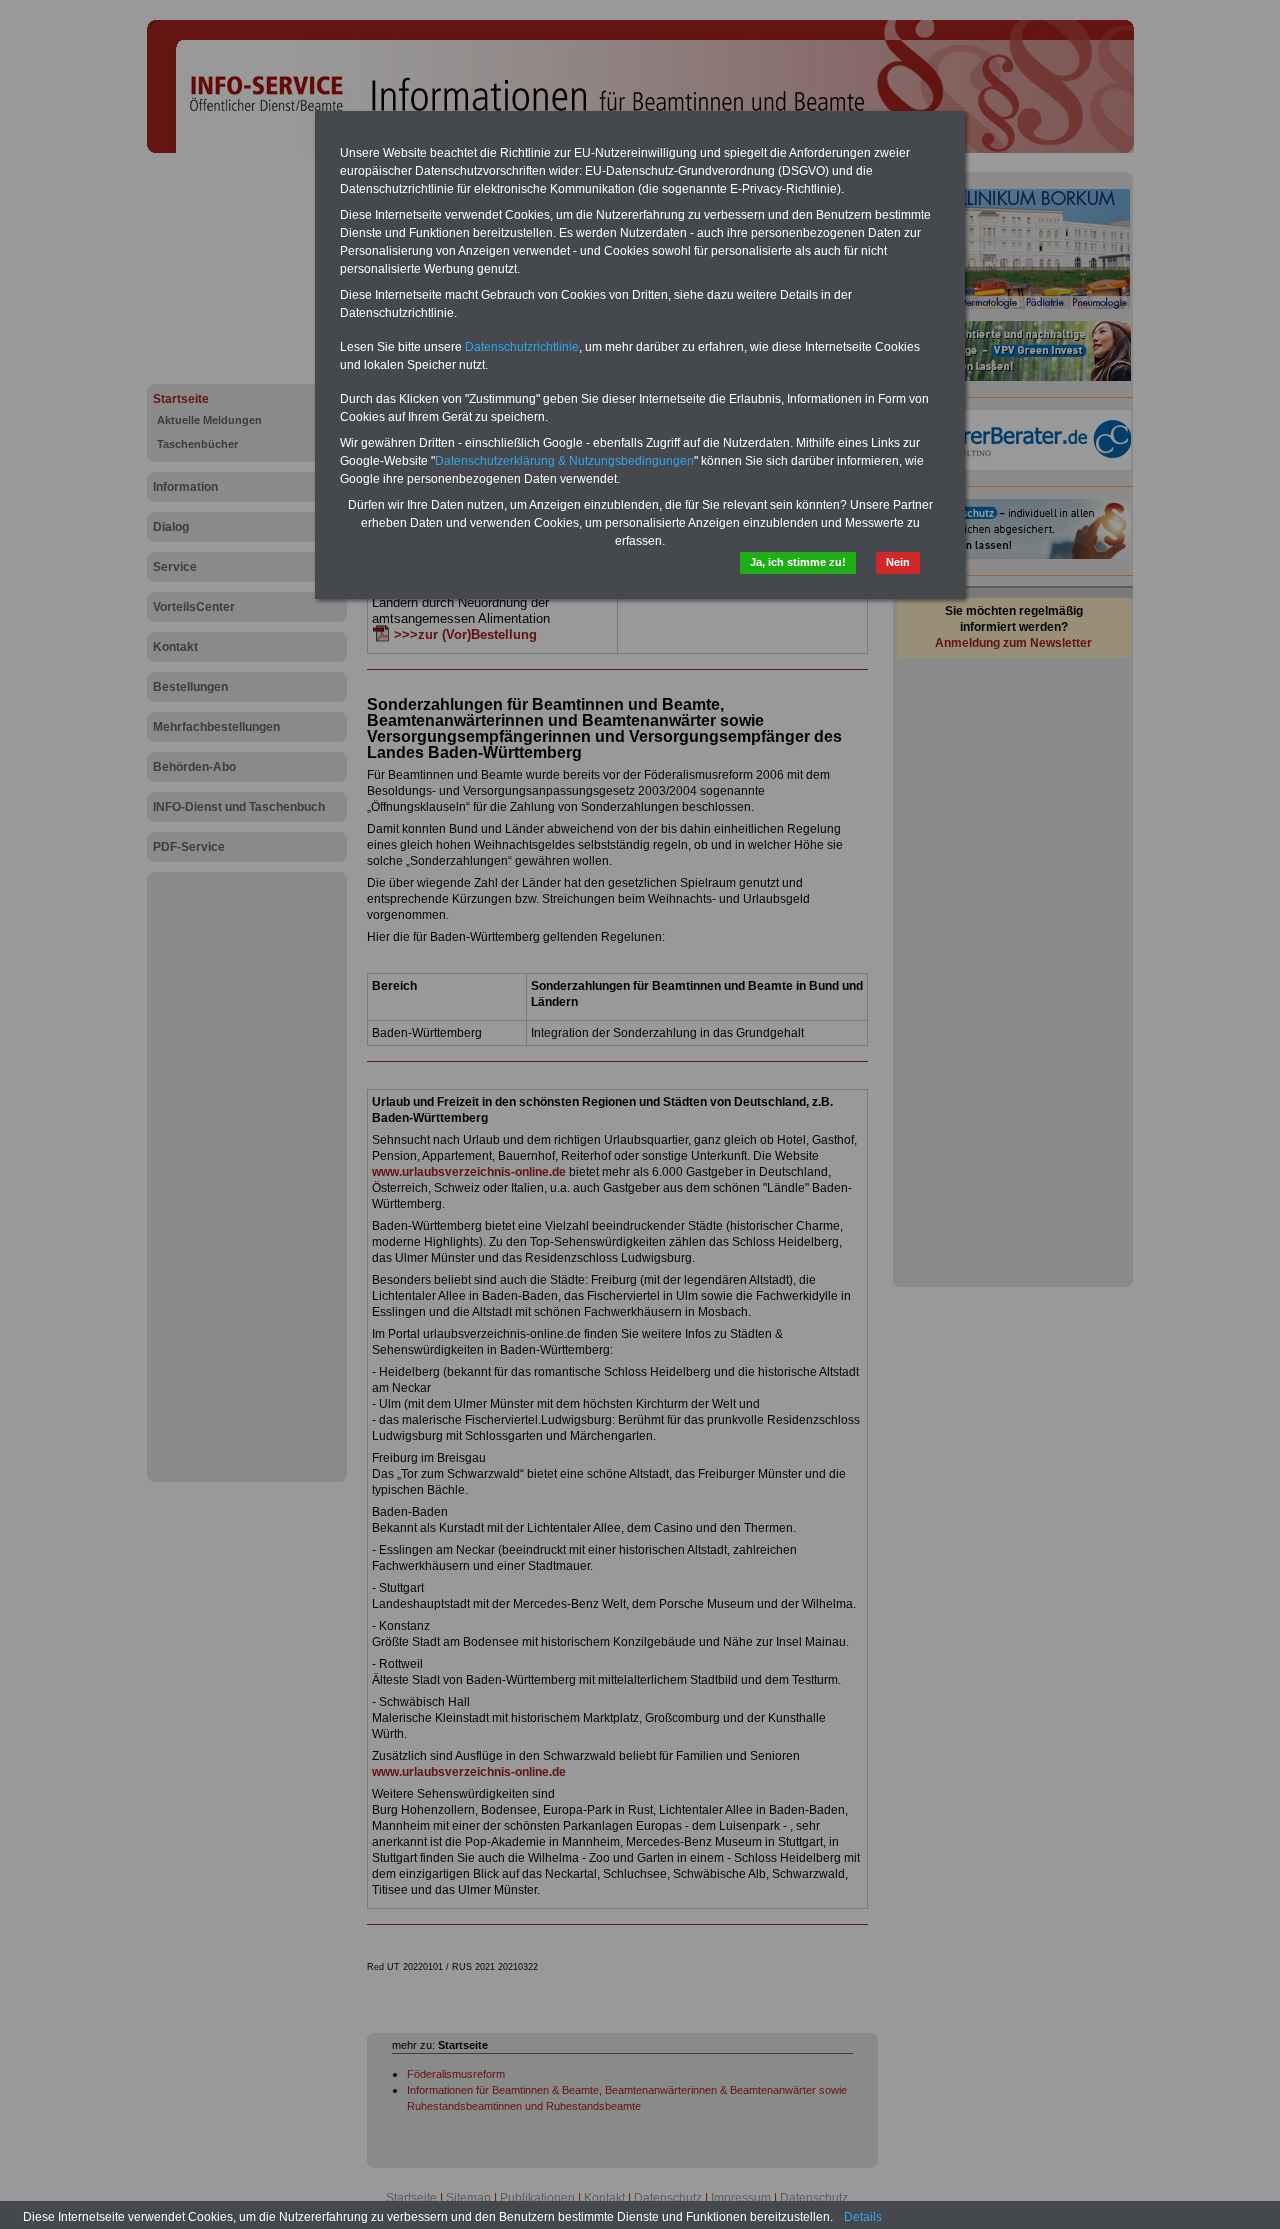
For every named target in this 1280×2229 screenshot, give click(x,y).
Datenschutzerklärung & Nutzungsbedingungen (564, 461)
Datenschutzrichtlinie (522, 347)
